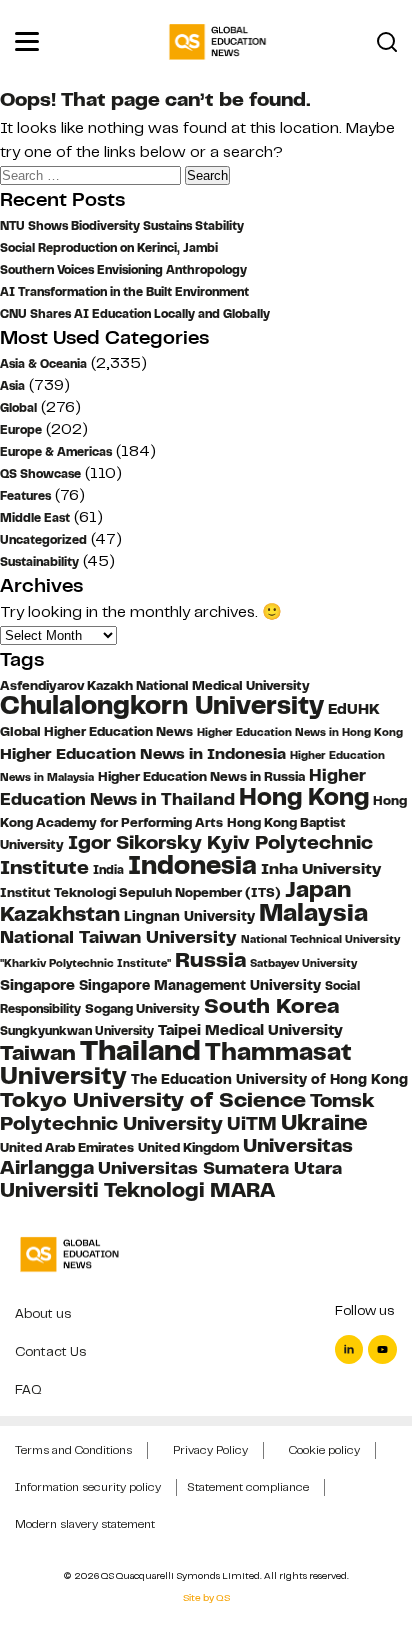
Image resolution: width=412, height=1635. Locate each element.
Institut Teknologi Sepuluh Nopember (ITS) (140, 893)
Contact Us (50, 1351)
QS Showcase (40, 474)
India (108, 870)
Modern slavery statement (85, 1524)
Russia (210, 960)
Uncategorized (43, 540)
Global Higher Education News (96, 732)
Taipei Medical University (250, 1030)
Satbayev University (303, 963)
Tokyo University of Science (153, 1099)
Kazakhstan (60, 914)
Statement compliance (248, 1487)
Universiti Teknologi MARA (137, 1189)
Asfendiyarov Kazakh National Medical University (155, 686)
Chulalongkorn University (162, 705)
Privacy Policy (210, 1450)
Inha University (321, 868)
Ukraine (324, 1122)
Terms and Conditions (73, 1450)
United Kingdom (188, 1147)
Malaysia (313, 912)
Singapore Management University (200, 985)
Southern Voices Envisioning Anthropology (123, 270)
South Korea (271, 1006)
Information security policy (88, 1487)
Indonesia (192, 865)
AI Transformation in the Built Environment (124, 292)
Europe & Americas (56, 452)
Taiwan (38, 1052)
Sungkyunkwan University (77, 1031)
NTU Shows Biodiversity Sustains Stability (122, 226)
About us (43, 1313)
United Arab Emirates (67, 1148)
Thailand (140, 1050)
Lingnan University (189, 916)
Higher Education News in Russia (201, 777)
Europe (21, 430)
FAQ (28, 1389)
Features (25, 496)
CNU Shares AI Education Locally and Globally (135, 314)
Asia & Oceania (43, 364)
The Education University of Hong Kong (269, 1079)
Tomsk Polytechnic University (187, 1112)
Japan (318, 889)
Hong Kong (304, 797)
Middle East (35, 518)
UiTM (252, 1124)
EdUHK (354, 709)
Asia (12, 386)
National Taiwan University (118, 936)
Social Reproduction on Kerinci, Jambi (109, 248)
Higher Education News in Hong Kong (300, 732)
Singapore (37, 985)
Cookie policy (324, 1450)
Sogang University (142, 1009)
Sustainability (39, 562)
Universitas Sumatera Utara (220, 1168)
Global (18, 408)
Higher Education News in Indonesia (143, 753)
